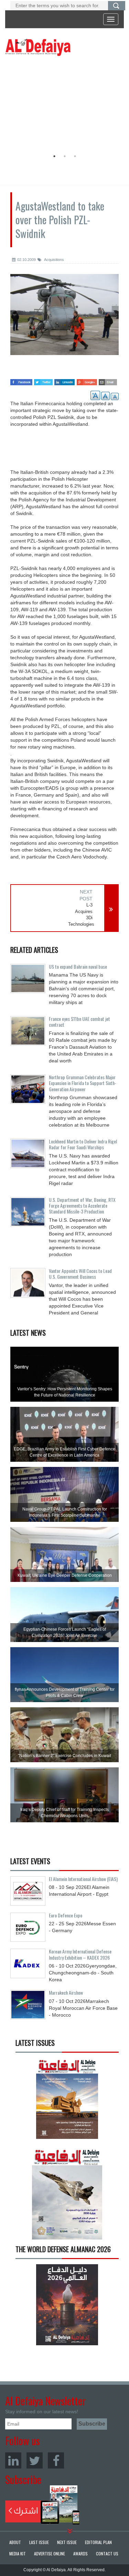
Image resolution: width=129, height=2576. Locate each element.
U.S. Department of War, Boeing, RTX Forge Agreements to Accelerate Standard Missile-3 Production (82, 1206)
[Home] (38, 47)
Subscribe (42, 2505)
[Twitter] (35, 2460)
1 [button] (54, 156)
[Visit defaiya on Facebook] (21, 380)
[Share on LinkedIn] (64, 380)
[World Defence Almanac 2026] (67, 2305)
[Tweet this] (43, 380)
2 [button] (65, 156)
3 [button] (75, 156)
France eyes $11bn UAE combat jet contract (79, 1022)
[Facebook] (56, 2460)
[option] (63, 105)
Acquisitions (54, 260)
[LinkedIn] (13, 2460)
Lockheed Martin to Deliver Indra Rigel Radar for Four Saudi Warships (83, 1144)
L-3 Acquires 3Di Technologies (80, 915)
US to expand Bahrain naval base (78, 966)
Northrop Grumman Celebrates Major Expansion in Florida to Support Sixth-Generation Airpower (83, 1083)
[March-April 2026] (67, 2101)
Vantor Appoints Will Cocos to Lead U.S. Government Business (80, 1274)
